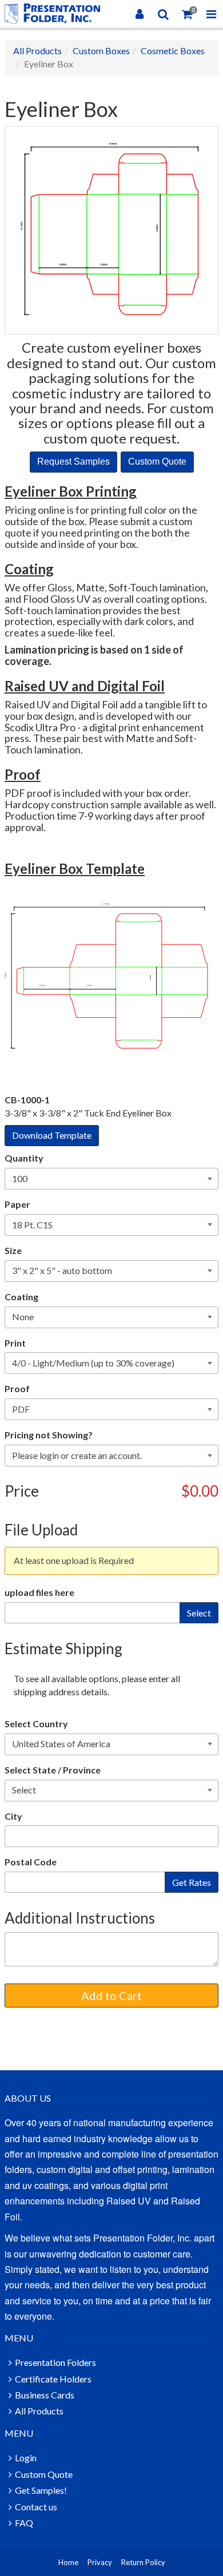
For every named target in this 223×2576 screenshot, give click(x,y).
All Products (37, 51)
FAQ (24, 2523)
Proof (17, 1388)
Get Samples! (41, 2490)
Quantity (24, 1158)
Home (68, 2562)
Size (13, 1250)
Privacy (100, 2562)
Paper (17, 1204)
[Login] (140, 14)
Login (26, 2458)
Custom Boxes (101, 51)
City (13, 1816)
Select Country (36, 1724)
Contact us (36, 2507)
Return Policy (143, 2562)
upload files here (39, 1592)
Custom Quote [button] (157, 461)
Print (15, 1343)
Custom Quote (44, 2474)
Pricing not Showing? (49, 1435)
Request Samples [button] (73, 461)
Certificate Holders (53, 2379)
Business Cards (45, 2395)
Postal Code (31, 1862)
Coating (21, 1297)
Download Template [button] (52, 1135)
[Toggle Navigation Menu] (211, 14)
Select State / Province (53, 1770)
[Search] (164, 14)
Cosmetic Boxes (173, 51)
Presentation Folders (55, 2362)
